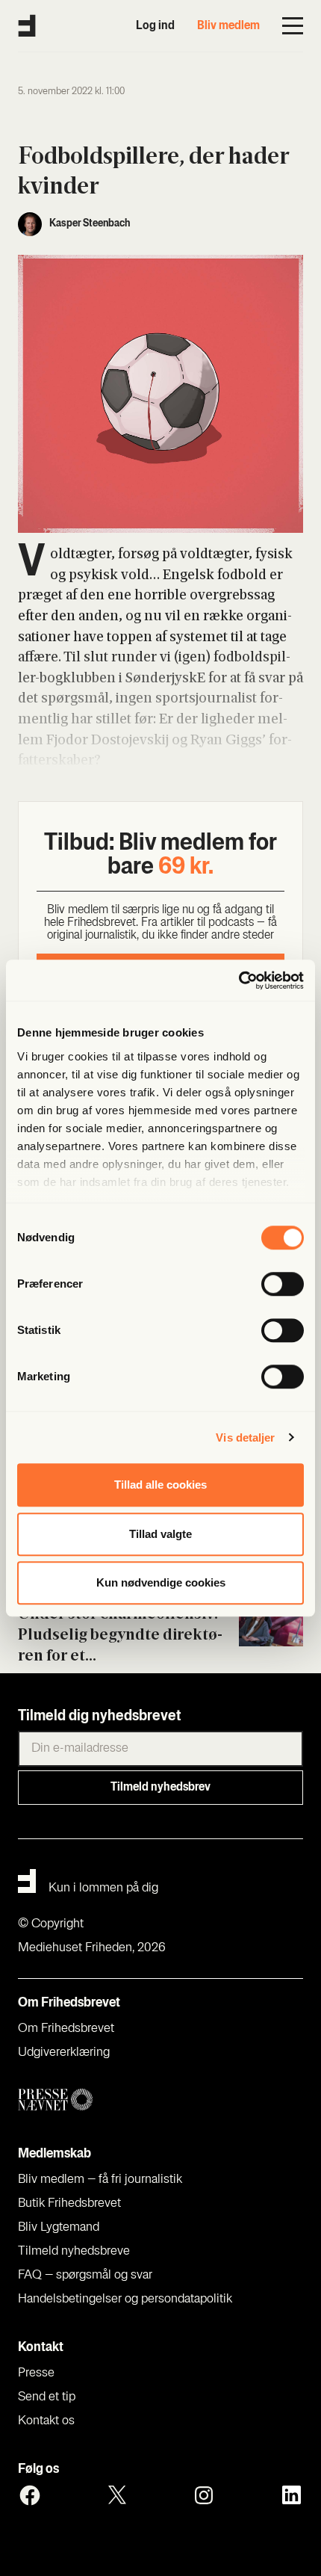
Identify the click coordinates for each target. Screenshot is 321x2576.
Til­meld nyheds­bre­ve (74, 2252)
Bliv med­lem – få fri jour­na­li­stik (100, 2180)
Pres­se (36, 2373)
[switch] (283, 1284)
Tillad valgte (160, 1534)
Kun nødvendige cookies (161, 1582)
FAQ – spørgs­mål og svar (85, 2276)
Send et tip (47, 2397)
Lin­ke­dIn (291, 2495)
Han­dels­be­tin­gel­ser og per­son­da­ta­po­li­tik (125, 2299)
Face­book (30, 2495)
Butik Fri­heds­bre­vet (69, 2204)
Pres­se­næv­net (160, 2100)
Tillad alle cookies (160, 1485)
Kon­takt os (46, 2421)
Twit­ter (117, 2495)
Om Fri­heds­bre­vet (66, 2029)
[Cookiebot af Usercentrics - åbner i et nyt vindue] (239, 980)
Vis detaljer (245, 1437)
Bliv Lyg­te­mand (59, 2228)
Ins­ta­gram (204, 2495)
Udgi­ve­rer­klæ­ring (64, 2053)
